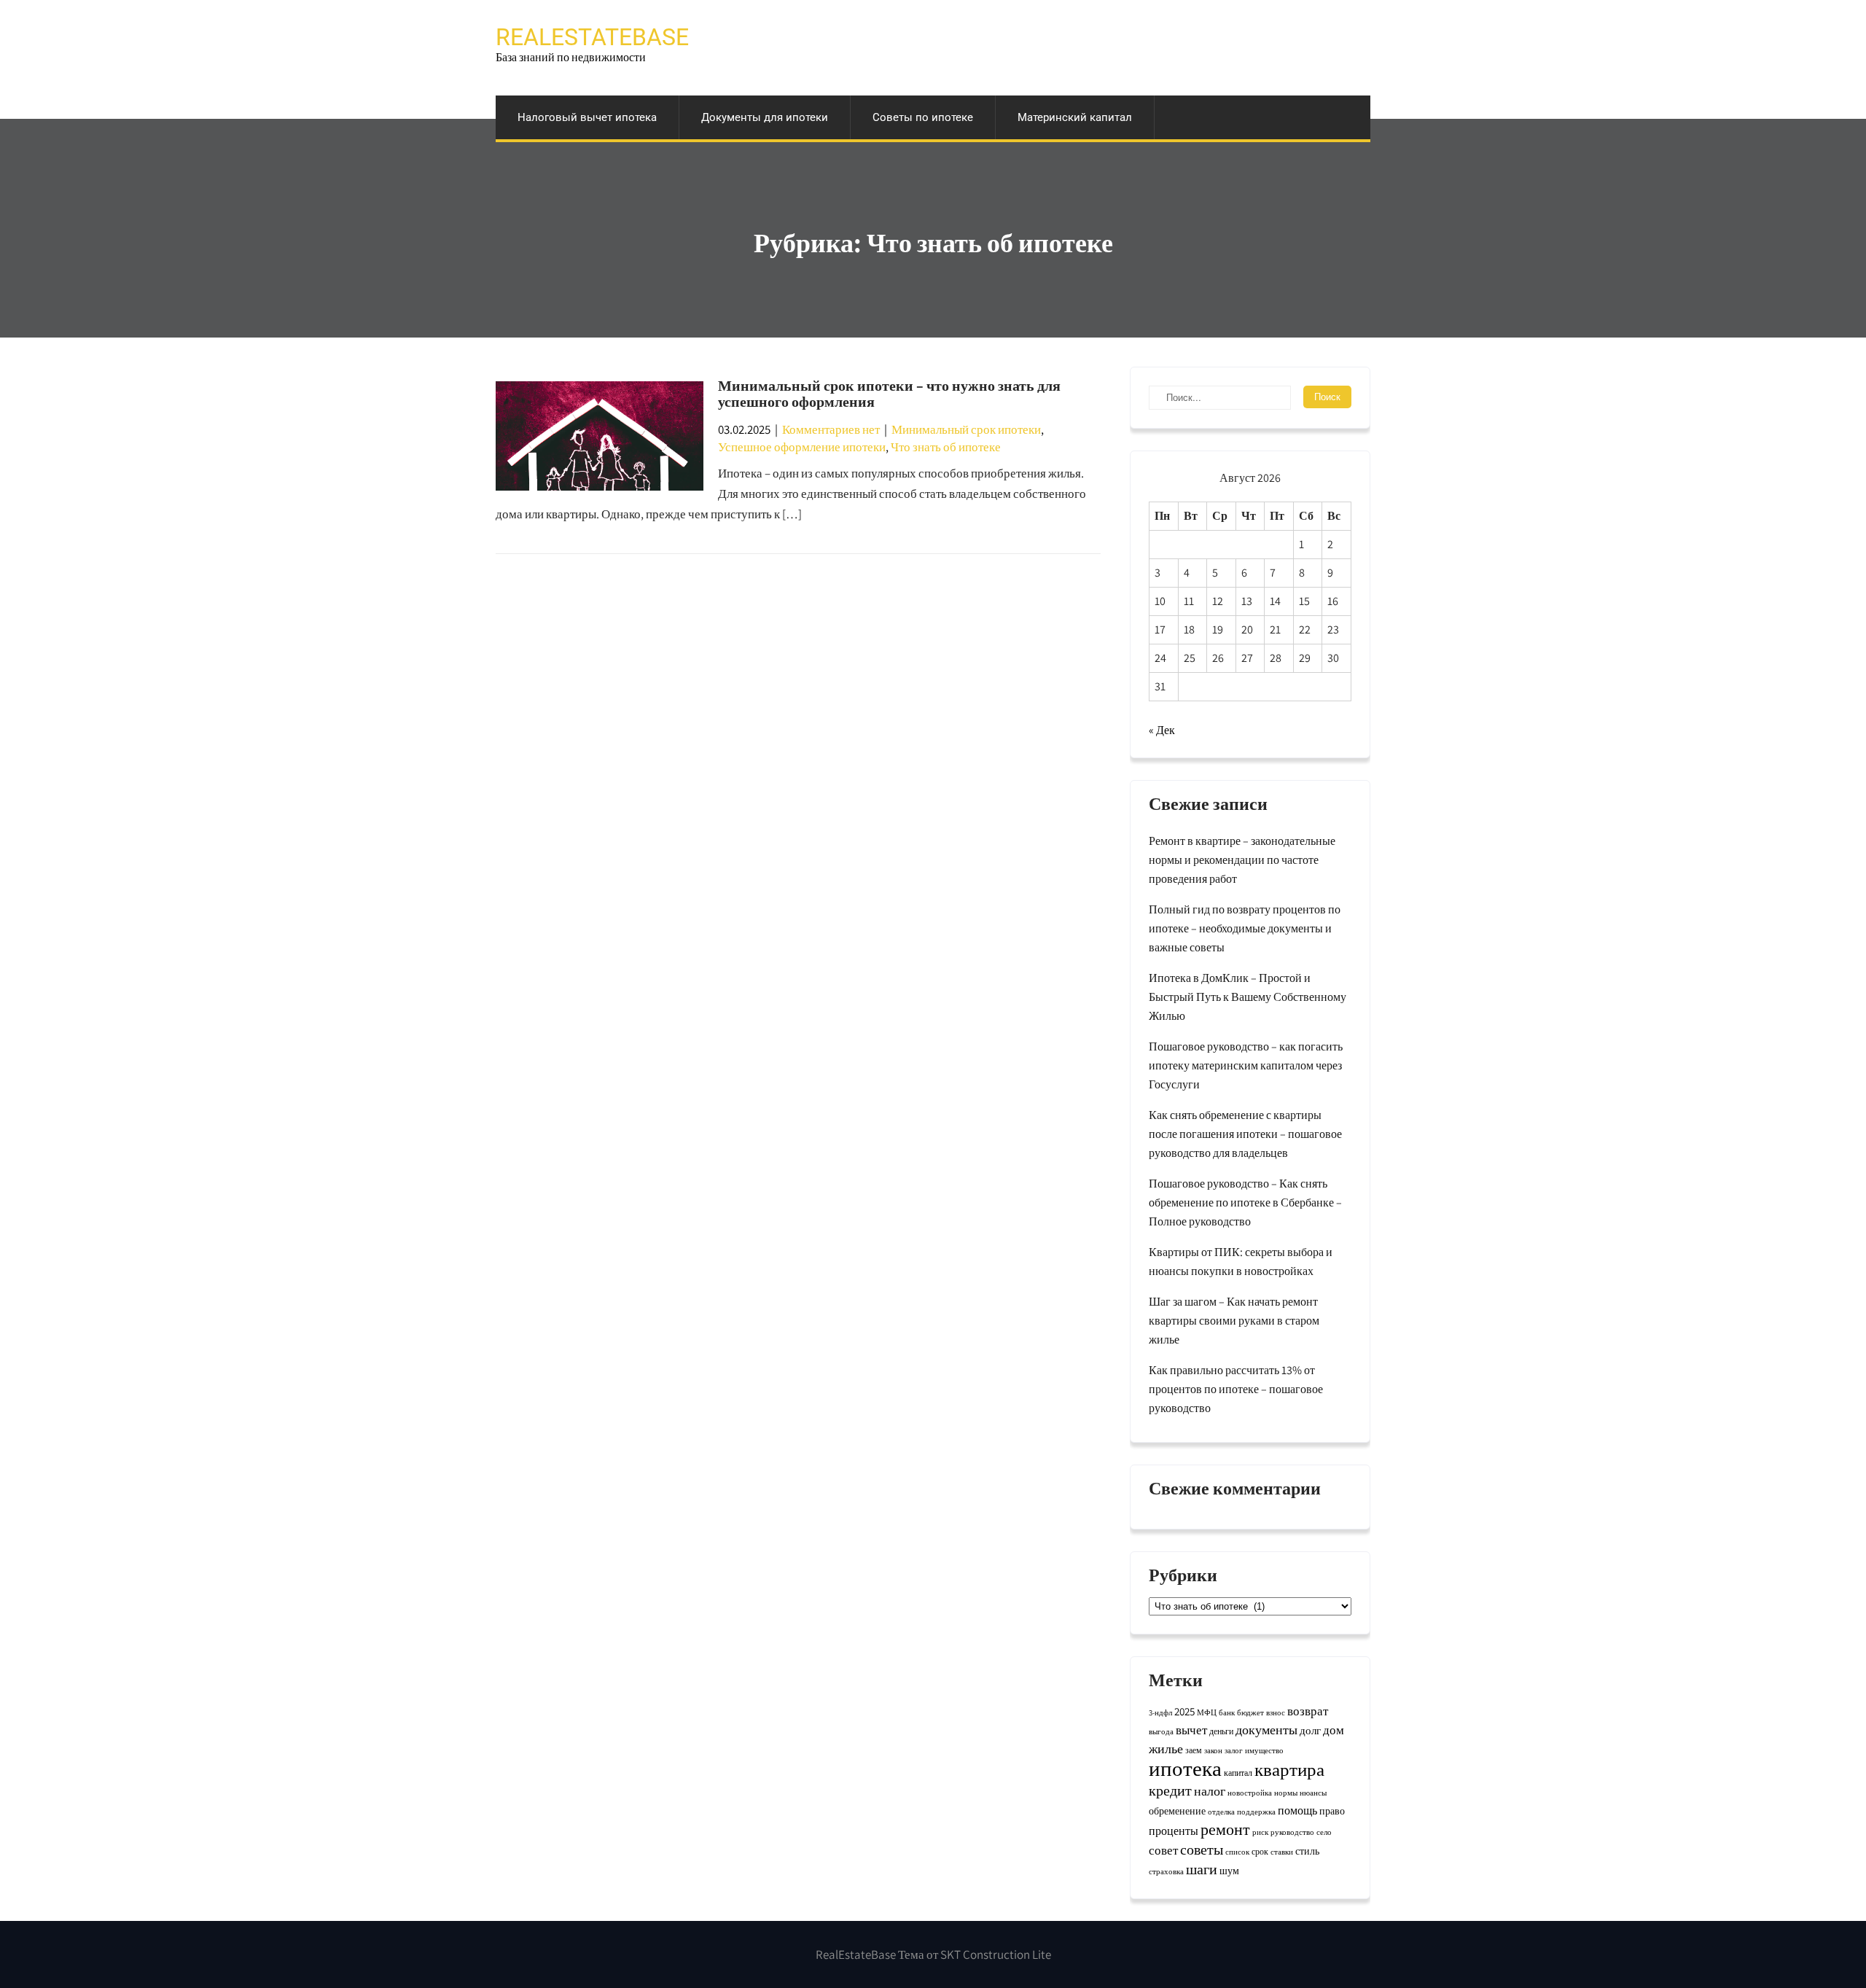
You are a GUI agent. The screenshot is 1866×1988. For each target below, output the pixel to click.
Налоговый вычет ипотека (587, 117)
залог (1234, 1750)
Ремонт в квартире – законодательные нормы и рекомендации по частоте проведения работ (1242, 860)
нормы (1286, 1793)
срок (1260, 1851)
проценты (1174, 1831)
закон (1213, 1750)
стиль (1307, 1851)
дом (1334, 1730)
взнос (1276, 1712)
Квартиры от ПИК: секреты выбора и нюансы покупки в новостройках (1241, 1262)
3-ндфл (1160, 1712)
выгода (1161, 1731)
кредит (1170, 1790)
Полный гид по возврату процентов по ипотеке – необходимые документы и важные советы (1245, 928)
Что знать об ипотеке (946, 447)
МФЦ (1207, 1712)
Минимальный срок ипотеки (966, 429)
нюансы (1313, 1793)
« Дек (1162, 730)
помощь (1297, 1810)
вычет (1191, 1730)
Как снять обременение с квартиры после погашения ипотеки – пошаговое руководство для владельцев (1245, 1134)
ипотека (1185, 1768)
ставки (1282, 1852)
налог (1210, 1790)
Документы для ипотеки (765, 117)
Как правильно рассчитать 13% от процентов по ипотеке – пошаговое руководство (1236, 1389)
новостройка (1250, 1793)
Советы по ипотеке (923, 117)
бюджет (1250, 1712)
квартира (1289, 1769)
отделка (1221, 1812)
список (1237, 1852)
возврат (1308, 1711)
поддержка (1256, 1812)
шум (1229, 1871)
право (1332, 1811)
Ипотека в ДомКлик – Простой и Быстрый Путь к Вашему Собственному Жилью (1248, 997)
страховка (1166, 1871)
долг (1310, 1730)
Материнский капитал (1075, 117)
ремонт (1225, 1829)
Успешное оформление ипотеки (802, 447)
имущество (1264, 1750)
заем (1194, 1750)
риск (1260, 1832)
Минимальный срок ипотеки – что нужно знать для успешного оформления (889, 394)
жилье (1166, 1749)
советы (1202, 1849)
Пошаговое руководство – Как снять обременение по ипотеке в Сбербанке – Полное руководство (1245, 1202)
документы (1266, 1730)
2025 (1184, 1711)
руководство (1292, 1832)
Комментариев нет (831, 429)
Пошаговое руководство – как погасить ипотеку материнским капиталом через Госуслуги (1246, 1065)
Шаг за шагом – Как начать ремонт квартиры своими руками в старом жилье (1234, 1321)
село (1324, 1832)
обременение (1177, 1811)
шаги (1202, 1869)
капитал (1238, 1773)
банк (1227, 1712)
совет (1163, 1850)
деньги (1221, 1731)
